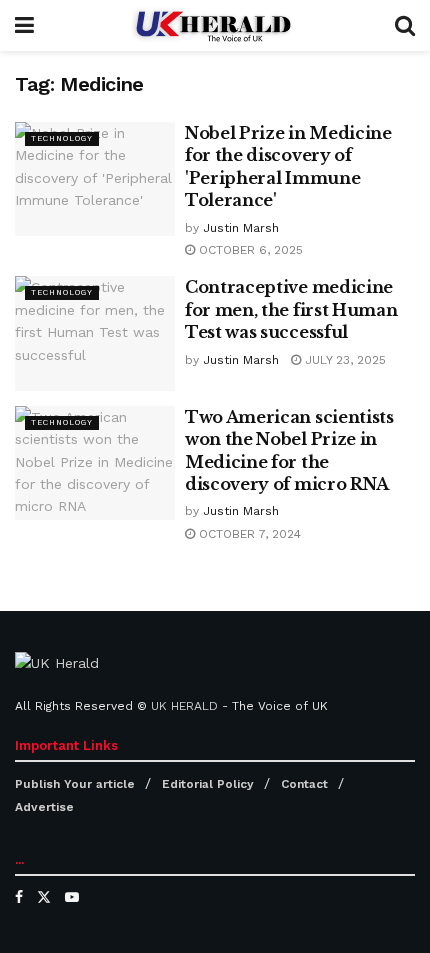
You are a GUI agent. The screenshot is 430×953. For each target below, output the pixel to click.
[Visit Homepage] (215, 25)
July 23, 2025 (343, 360)
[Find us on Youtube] (72, 897)
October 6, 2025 (249, 250)
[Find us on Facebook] (19, 897)
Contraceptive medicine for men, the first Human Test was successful (291, 309)
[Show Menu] (24, 25)
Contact (304, 784)
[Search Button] (405, 25)
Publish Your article (75, 784)
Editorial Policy (208, 784)
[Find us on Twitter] (44, 897)
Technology (62, 138)
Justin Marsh (241, 228)
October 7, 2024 (248, 534)
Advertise (44, 807)
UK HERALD (184, 706)
